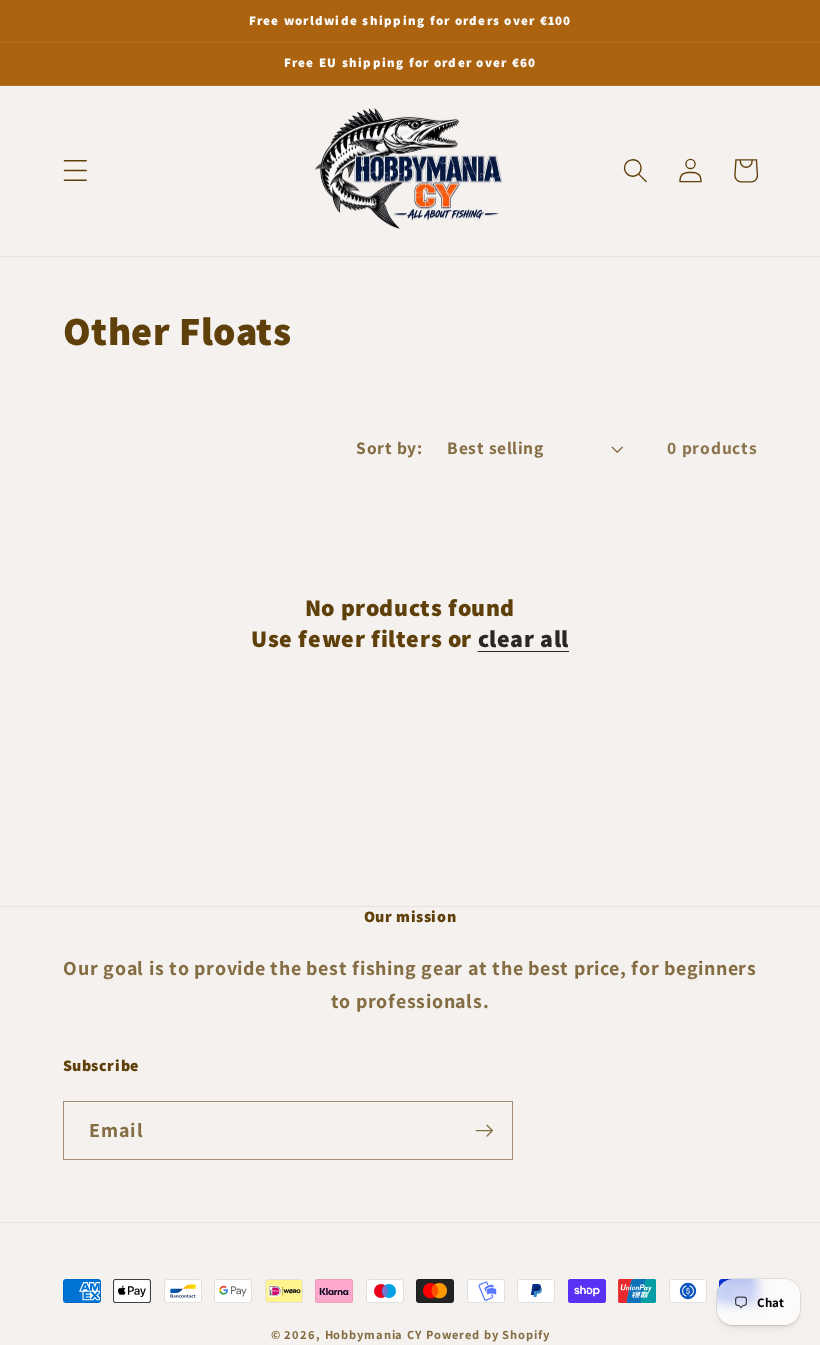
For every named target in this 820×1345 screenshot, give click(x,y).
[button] (75, 170)
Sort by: (389, 447)
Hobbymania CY (373, 1334)
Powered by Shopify (488, 1334)
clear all (523, 638)
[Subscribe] (484, 1130)
